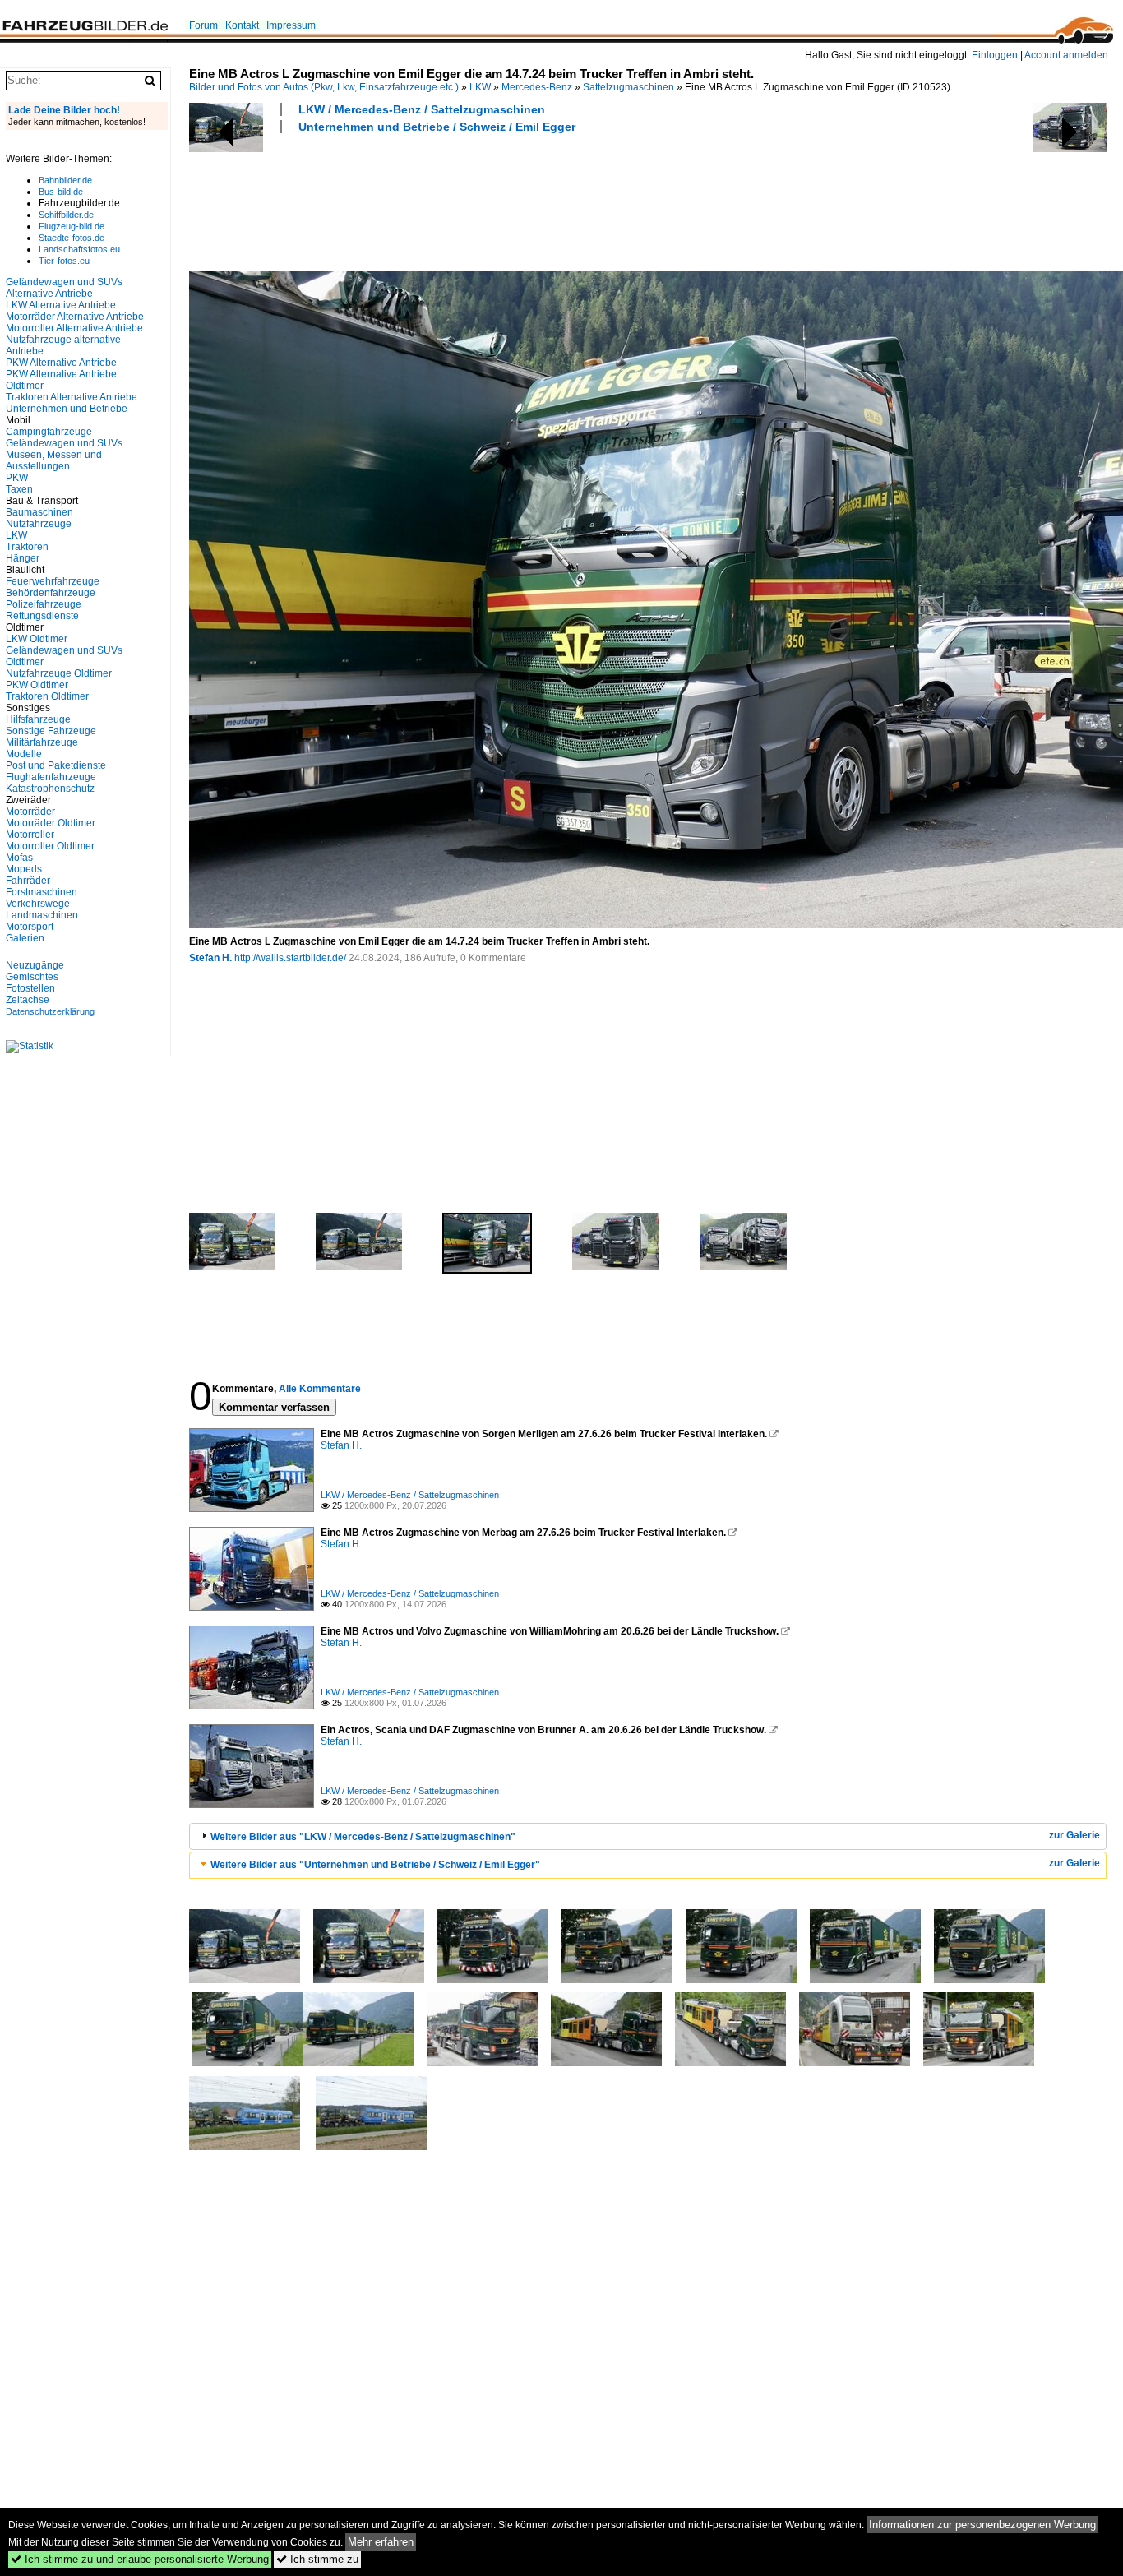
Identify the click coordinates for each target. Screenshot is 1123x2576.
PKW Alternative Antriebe (61, 363)
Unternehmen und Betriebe (67, 409)
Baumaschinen (39, 512)
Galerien (25, 938)
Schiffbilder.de (66, 215)
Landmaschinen (42, 915)
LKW (480, 87)
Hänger (23, 558)
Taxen (19, 489)
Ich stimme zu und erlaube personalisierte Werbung (140, 2559)
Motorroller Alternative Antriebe (74, 328)
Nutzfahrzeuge (39, 524)
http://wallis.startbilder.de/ (290, 958)
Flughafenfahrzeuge (51, 777)
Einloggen (995, 55)
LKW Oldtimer (37, 639)
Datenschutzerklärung (50, 1011)
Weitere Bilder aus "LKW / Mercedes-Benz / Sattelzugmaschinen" (363, 1837)
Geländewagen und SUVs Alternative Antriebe (64, 288)
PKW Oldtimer (37, 685)
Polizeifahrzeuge (44, 604)
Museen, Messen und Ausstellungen (54, 460)
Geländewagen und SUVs (64, 443)
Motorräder (30, 812)
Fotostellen (30, 988)
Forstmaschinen (42, 892)
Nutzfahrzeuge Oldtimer (59, 673)
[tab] (648, 1836)
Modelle (24, 754)
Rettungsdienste (42, 616)
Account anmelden (1066, 55)
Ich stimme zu (317, 2559)
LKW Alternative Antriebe (61, 305)
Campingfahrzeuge (49, 432)
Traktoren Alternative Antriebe (72, 397)
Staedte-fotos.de (72, 238)
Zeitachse (28, 1000)
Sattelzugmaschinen (629, 87)
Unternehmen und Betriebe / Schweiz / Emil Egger (437, 127)
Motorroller (30, 835)
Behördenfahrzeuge (51, 593)
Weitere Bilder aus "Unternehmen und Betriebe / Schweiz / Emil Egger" (375, 1865)
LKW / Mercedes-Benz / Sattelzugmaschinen (422, 109)
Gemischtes (32, 977)
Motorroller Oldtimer (50, 846)
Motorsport (30, 927)
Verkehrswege (38, 904)
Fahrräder (28, 881)
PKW (17, 478)
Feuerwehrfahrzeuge (53, 581)
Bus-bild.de (61, 192)
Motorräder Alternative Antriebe (75, 317)
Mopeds (24, 869)
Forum (203, 25)
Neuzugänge (35, 965)
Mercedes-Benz (537, 87)
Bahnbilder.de (65, 180)
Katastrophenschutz (50, 789)
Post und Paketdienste (56, 765)
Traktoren (27, 547)
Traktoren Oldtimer (47, 696)
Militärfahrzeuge (42, 742)
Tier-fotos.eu (64, 261)
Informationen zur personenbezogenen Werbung (982, 2525)
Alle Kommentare (320, 1389)
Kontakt (242, 25)
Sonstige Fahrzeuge (51, 731)
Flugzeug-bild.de (72, 226)
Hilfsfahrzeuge (38, 719)
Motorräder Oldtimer (51, 823)
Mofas (19, 858)
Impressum (291, 25)
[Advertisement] (488, 200)
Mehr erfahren (381, 2542)
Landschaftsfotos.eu (79, 249)
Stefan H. (210, 958)
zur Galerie (1074, 1835)
